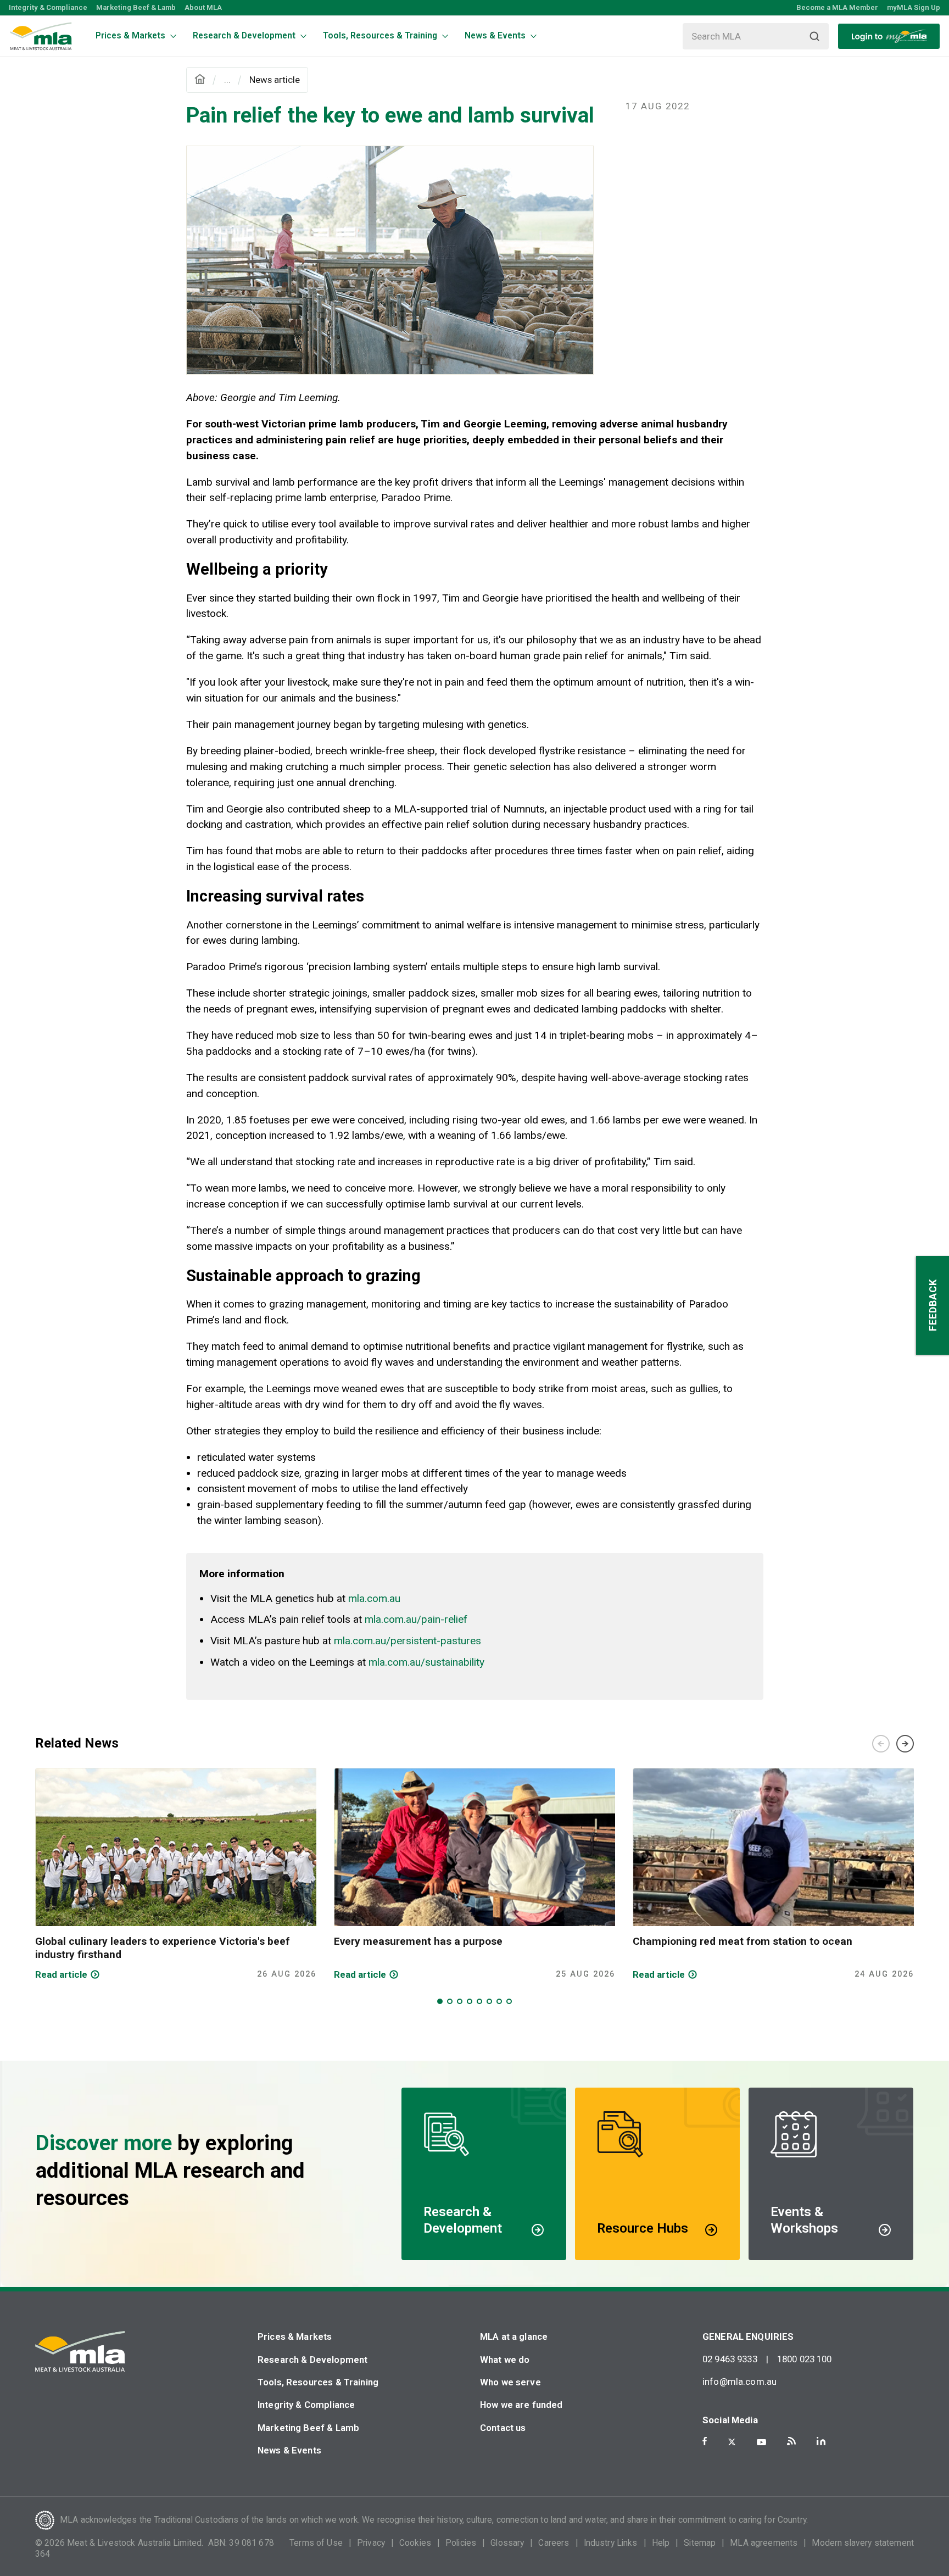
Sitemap (700, 2543)
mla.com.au (374, 1598)
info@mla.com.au (739, 2382)
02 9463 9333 (730, 2359)
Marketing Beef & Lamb (136, 7)
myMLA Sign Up (914, 7)
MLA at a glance (514, 2336)
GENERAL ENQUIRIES (748, 2336)
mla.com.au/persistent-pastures (407, 1641)
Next (905, 1744)
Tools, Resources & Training (318, 2382)
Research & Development (312, 2360)
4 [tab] (470, 2001)
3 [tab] (460, 2001)
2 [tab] (450, 2001)
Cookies (415, 2543)
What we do (505, 2360)
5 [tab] (479, 2001)
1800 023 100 (805, 2359)
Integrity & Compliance (48, 7)
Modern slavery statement (863, 2543)
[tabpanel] (176, 1874)
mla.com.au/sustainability (426, 1662)
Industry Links (611, 2543)
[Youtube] (761, 2442)
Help (661, 2543)
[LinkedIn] (821, 2441)
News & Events (289, 2450)
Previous (881, 1744)
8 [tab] (509, 2001)
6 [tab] (489, 2001)
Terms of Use (316, 2543)
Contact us (503, 2428)
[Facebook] (705, 2441)
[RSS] (791, 2441)
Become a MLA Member (837, 7)
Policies (461, 2543)
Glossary (507, 2543)
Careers (554, 2543)
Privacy (371, 2543)
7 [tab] (499, 2001)
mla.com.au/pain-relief (416, 1619)
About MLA (203, 7)
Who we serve (510, 2382)
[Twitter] (732, 2442)
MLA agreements (764, 2543)
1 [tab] (440, 2001)
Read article (61, 1974)
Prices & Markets (295, 2336)
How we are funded (521, 2405)
